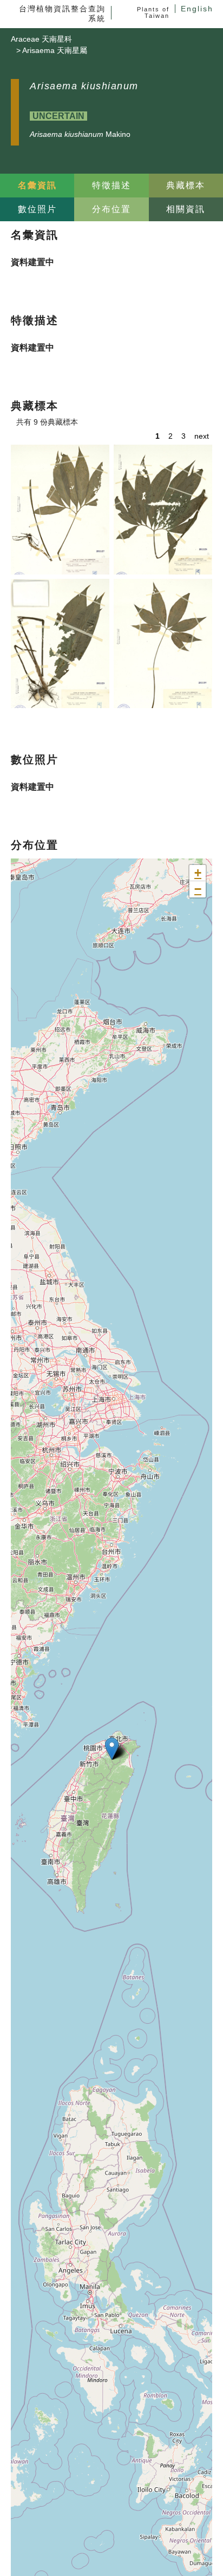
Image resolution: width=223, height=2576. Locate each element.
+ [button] (198, 873)
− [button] (198, 889)
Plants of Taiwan (153, 12)
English (197, 9)
